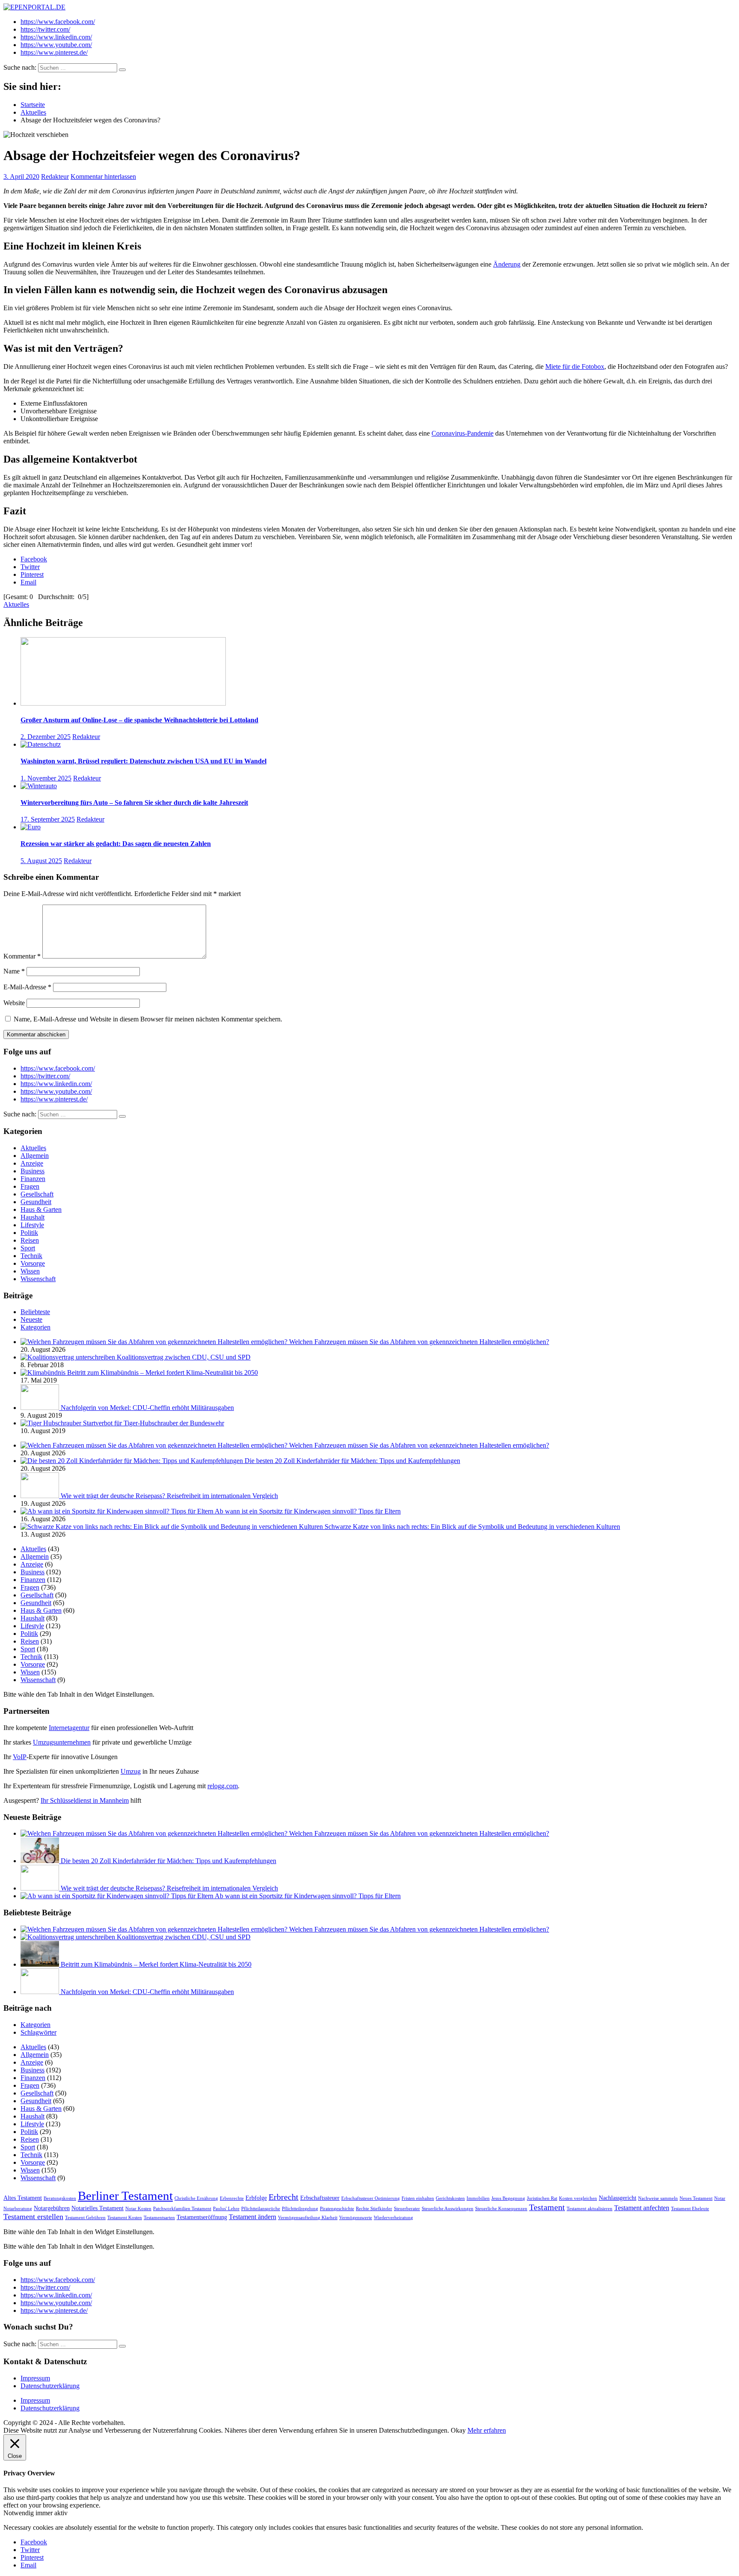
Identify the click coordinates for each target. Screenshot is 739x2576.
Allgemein (35, 1156)
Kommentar (22, 956)
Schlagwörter (38, 2032)
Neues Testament (696, 2198)
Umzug (131, 1771)
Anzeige (32, 1163)
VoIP (20, 1757)
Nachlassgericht (618, 2198)
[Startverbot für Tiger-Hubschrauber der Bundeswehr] (52, 1423)
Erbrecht (284, 2197)
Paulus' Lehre (226, 2209)
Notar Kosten (138, 2209)
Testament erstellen (33, 2217)
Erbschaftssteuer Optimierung (371, 2198)
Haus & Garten (41, 1209)
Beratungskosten (60, 2198)
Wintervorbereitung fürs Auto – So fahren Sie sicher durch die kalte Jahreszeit (134, 803)
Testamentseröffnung (202, 2217)
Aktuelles (16, 604)
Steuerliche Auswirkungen (448, 2209)
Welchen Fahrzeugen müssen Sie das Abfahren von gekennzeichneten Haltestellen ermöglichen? (419, 1342)
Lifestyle (32, 1225)
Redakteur (55, 177)
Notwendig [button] (19, 2513)
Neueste (31, 1319)
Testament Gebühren (85, 2218)
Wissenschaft (38, 1279)
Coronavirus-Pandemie (463, 433)
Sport (28, 1248)
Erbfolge (256, 2198)
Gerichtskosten (450, 2198)
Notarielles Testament (98, 2208)
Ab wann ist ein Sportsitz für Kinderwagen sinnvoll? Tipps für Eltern (308, 1511)
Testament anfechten (642, 2208)
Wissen (30, 1271)
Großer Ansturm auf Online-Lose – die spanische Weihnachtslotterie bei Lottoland (139, 720)
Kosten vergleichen (578, 2198)
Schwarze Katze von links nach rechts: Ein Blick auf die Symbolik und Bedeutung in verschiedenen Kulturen (472, 1527)
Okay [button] (458, 2430)
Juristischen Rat (542, 2198)
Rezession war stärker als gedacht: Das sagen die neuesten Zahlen (116, 844)
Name (14, 971)
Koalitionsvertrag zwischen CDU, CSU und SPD (184, 1357)
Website (14, 1003)
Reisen (30, 1240)
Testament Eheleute (690, 2209)
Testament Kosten (125, 2218)
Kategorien (35, 1327)
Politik (29, 1233)
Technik (31, 1256)
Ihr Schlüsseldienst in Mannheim (85, 1800)
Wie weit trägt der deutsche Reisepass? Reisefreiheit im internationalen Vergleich (169, 1496)
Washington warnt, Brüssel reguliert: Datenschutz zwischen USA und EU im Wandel (143, 761)
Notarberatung (18, 2209)
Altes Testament (23, 2198)
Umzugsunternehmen (62, 1742)
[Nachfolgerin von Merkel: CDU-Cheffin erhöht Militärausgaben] (41, 1408)
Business (33, 1171)
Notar (720, 2198)
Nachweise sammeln (658, 2198)
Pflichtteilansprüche (261, 2209)
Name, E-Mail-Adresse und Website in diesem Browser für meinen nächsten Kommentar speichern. (148, 1019)
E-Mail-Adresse (27, 987)
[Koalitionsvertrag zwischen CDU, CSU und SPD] (69, 1357)
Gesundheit (36, 1202)
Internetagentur (69, 1728)
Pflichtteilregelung (300, 2209)
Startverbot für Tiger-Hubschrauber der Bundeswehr (154, 1423)
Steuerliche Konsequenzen (501, 2209)
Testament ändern (253, 2217)
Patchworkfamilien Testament (182, 2209)
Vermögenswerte (356, 2218)
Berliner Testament (125, 2196)
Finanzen (33, 1179)
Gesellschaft (37, 1194)
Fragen (30, 1186)
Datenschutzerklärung (50, 2386)
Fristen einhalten (418, 2198)
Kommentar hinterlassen (103, 177)
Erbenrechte (232, 2198)
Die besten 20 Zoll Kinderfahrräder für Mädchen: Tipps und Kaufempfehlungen (352, 1461)
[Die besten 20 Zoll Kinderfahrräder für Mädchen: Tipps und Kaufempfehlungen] (133, 1461)
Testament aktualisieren (590, 2209)
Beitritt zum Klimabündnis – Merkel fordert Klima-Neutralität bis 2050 (163, 1373)
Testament (547, 2207)
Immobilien (478, 2198)
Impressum (35, 2378)
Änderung (507, 264)
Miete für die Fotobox (575, 367)
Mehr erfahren (487, 2430)
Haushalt (33, 1217)
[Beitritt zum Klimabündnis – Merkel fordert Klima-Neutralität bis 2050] (44, 1373)
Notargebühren (52, 2208)
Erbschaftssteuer (320, 2198)
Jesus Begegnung (508, 2198)
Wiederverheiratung (393, 2218)
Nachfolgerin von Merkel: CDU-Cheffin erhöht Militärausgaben (147, 1408)
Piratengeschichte (337, 2209)
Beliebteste (35, 1312)
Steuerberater (407, 2209)
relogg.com (223, 1786)
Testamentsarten (159, 2218)
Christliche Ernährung (196, 2198)
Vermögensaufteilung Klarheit (308, 2218)
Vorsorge (33, 1263)
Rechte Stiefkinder (374, 2209)
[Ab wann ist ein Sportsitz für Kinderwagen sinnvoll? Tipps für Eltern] (118, 1511)
